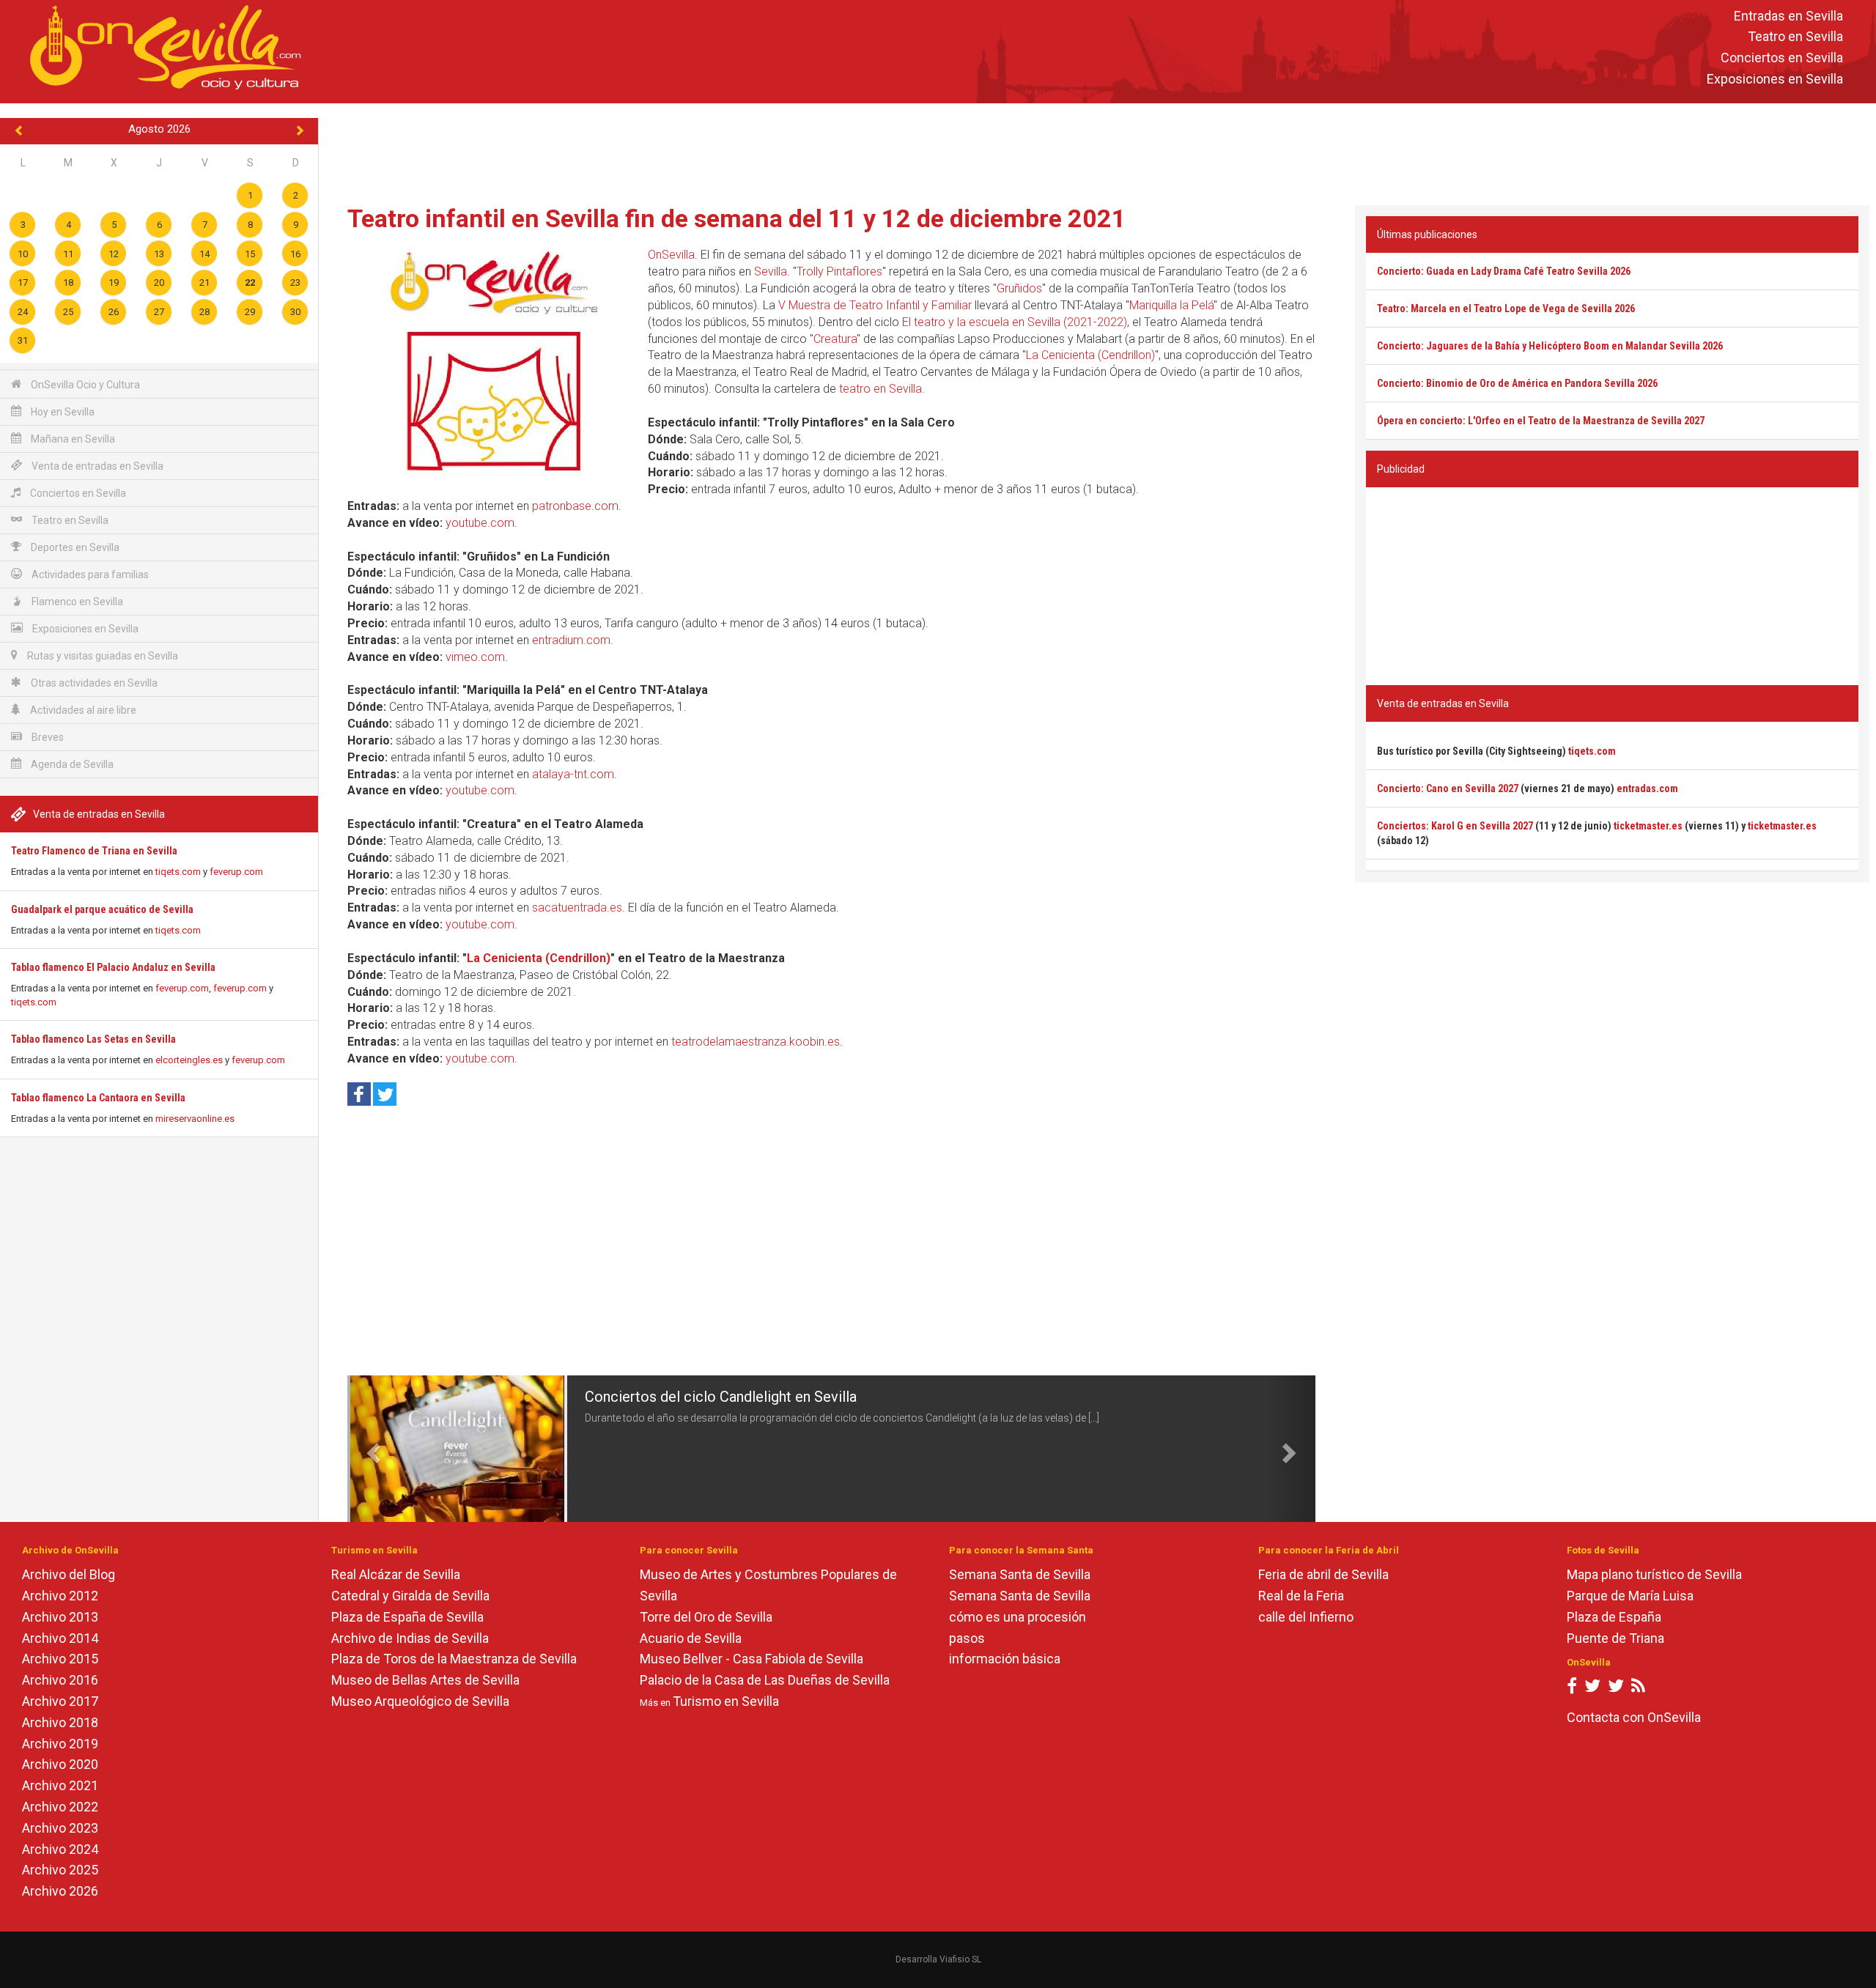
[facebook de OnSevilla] (1572, 1689)
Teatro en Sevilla (1795, 37)
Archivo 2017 (60, 1701)
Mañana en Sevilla (72, 439)
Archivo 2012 (60, 1596)
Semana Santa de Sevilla (1020, 1574)
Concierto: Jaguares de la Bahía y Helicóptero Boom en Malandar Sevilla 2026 (1550, 346)
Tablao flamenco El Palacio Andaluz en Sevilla (113, 967)
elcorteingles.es (189, 1060)
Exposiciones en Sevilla (1775, 79)
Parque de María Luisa (1630, 1596)
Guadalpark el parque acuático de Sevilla (102, 909)
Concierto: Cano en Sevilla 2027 (1448, 788)
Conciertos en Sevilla (1782, 58)
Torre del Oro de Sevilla (706, 1617)
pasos (967, 1638)
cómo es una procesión (1018, 1617)
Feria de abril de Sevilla (1323, 1574)
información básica (1005, 1659)
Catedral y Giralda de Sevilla (410, 1596)
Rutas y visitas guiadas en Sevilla (101, 656)
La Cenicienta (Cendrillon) (1090, 355)
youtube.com (480, 523)
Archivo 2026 (60, 1891)
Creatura (835, 339)
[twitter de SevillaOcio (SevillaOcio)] (1616, 1689)
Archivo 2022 (60, 1807)
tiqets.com (178, 872)
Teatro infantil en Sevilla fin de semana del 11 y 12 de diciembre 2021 (737, 218)
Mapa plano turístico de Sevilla (1654, 1574)
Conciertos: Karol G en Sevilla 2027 (1455, 826)
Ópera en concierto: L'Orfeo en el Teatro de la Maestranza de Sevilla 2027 (1541, 421)
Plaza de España (1614, 1617)
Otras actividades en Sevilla (93, 683)
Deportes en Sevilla (74, 547)
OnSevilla (671, 255)
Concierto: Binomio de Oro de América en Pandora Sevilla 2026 (1517, 383)
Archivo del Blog (69, 1574)
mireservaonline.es (195, 1119)
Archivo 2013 (60, 1617)
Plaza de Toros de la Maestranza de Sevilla (454, 1659)
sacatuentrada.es (577, 908)
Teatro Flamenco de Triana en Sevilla (94, 851)
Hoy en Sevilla (62, 412)
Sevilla (771, 271)
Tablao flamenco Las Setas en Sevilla (93, 1039)
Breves (47, 737)
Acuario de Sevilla (691, 1638)
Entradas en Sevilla (1788, 16)
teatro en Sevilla (880, 389)
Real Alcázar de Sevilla (396, 1574)
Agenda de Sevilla (71, 764)
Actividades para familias (89, 574)
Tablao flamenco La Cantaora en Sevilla (98, 1098)
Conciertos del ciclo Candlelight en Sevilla (721, 1397)
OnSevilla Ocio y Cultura (84, 385)
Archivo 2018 (60, 1722)
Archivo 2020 (60, 1764)
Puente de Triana (1615, 1638)
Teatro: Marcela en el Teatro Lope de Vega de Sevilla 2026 (1506, 308)
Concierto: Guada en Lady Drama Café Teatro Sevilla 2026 (1504, 271)
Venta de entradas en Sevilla (96, 466)
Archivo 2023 (60, 1828)
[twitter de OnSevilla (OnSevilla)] (1592, 1689)
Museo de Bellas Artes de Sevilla (425, 1680)
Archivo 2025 (60, 1870)
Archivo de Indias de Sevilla (410, 1638)
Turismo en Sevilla (726, 1701)
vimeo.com (475, 657)
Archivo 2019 (60, 1744)
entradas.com (1647, 788)
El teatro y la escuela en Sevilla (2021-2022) (1015, 322)
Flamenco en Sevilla (76, 602)
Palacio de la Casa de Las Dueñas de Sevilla (765, 1680)
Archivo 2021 (60, 1785)
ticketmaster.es (1648, 826)
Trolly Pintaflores (839, 271)
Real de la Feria (1301, 1596)
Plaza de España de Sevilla (407, 1617)
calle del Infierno (1306, 1617)
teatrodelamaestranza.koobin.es (756, 1042)
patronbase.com (575, 506)
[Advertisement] (1098, 151)
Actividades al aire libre (82, 710)
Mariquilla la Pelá (1171, 305)
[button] (372, 1449)
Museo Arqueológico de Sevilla (420, 1701)
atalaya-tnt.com (573, 774)
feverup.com (236, 872)
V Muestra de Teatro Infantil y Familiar (875, 305)
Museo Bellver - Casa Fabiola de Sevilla (751, 1659)
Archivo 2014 (60, 1638)
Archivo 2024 (60, 1849)
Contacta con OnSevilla (1634, 1717)
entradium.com (571, 640)
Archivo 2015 (60, 1659)
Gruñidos (1019, 288)
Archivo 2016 (60, 1680)
